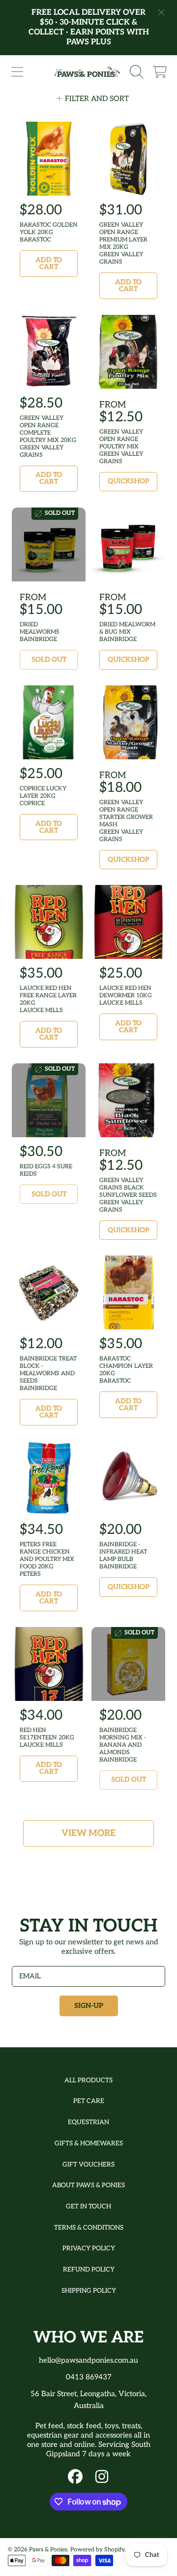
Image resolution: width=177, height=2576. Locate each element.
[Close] (161, 12)
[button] (17, 72)
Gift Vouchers (88, 2165)
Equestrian (88, 2122)
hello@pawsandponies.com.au (88, 2360)
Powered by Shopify (97, 2550)
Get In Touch (88, 2206)
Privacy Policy (89, 2248)
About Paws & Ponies (88, 2185)
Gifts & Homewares (89, 2143)
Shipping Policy (89, 2291)
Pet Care (89, 2101)
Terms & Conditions (89, 2228)
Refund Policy (89, 2270)
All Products (88, 2080)
